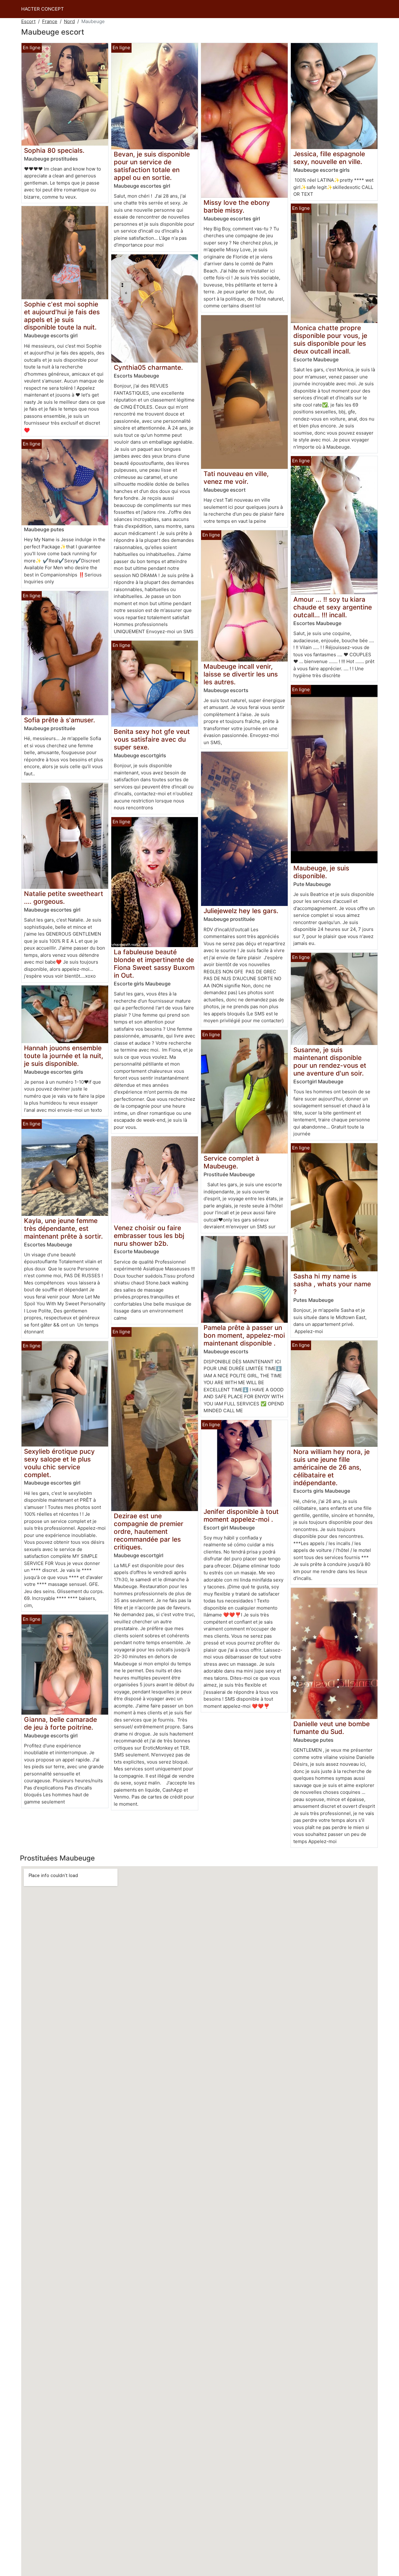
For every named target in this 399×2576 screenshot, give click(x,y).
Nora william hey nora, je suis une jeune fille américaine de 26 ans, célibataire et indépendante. (332, 1467)
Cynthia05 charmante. (148, 367)
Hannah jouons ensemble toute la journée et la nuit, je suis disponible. (64, 1056)
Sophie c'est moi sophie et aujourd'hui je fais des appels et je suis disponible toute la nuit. (62, 316)
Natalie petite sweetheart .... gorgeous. (64, 898)
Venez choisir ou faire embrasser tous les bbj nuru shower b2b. (149, 1236)
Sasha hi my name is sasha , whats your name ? (332, 1284)
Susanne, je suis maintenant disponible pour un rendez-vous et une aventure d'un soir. (330, 1062)
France (50, 21)
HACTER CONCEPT (43, 9)
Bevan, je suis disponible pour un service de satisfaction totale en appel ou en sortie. (152, 166)
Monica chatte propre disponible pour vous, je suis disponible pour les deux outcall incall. (330, 339)
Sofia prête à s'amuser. (60, 720)
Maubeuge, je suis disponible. (321, 872)
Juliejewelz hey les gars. (241, 911)
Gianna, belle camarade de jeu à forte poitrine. (60, 1723)
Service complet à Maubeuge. (231, 1162)
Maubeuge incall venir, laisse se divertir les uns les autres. (241, 674)
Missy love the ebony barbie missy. (237, 206)
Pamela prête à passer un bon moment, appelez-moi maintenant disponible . (244, 1335)
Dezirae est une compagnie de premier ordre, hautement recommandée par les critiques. (149, 1531)
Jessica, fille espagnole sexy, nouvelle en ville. (329, 158)
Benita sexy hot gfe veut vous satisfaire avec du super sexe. (152, 739)
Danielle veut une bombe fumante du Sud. (332, 1728)
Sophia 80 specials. (54, 150)
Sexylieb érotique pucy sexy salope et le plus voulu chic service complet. (59, 1463)
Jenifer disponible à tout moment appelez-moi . (241, 1515)
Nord (69, 21)
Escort (28, 21)
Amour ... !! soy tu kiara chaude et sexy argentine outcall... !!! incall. (333, 607)
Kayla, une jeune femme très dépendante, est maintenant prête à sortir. (63, 1228)
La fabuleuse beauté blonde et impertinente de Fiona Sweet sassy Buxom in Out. (154, 964)
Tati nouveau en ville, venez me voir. (236, 478)
